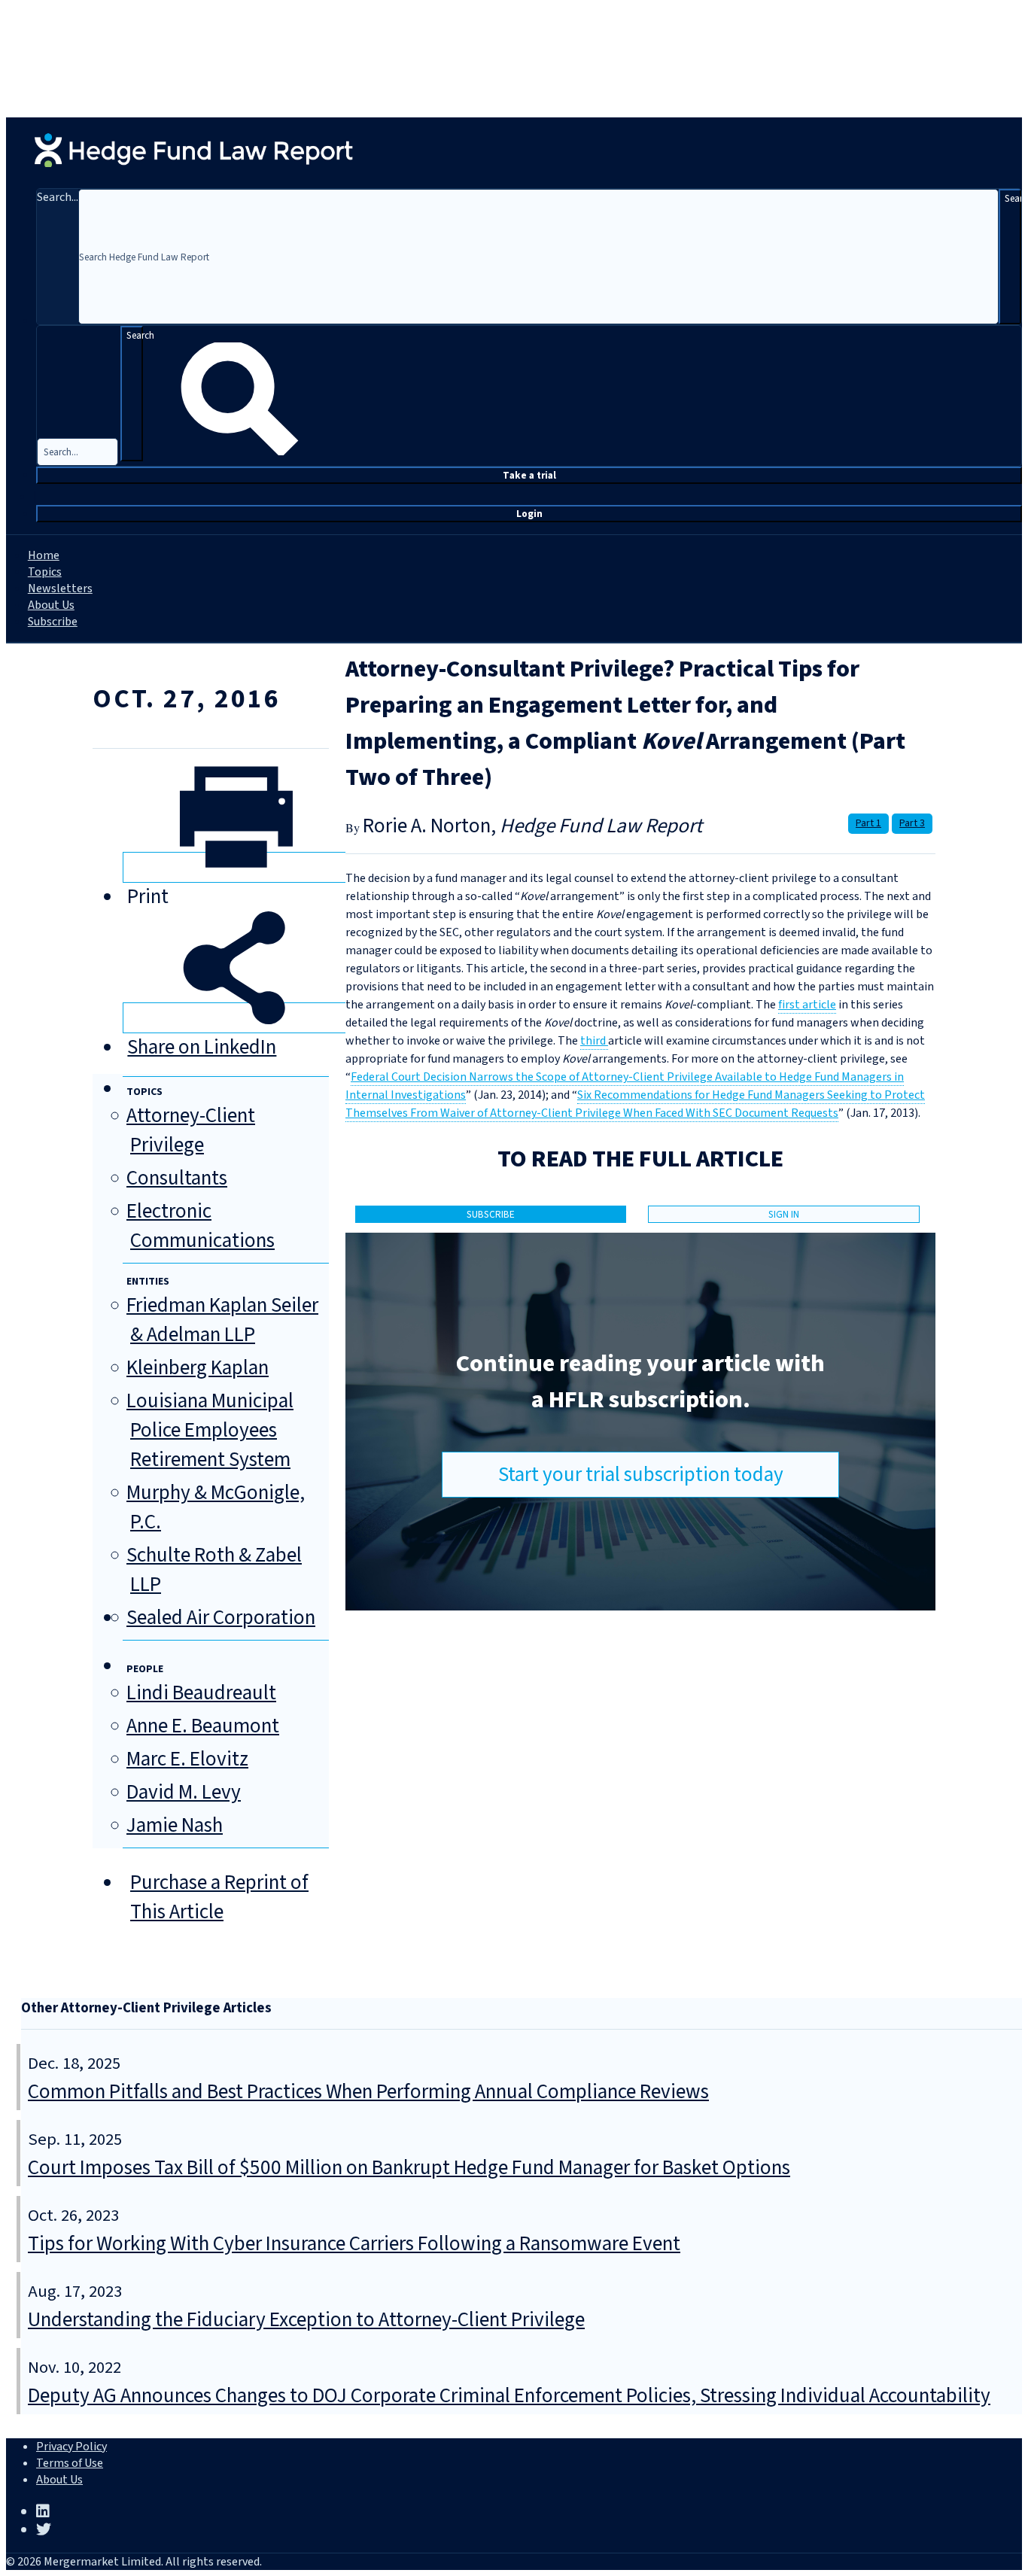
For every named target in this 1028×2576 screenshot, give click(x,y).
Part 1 (868, 823)
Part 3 (912, 823)
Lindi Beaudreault (201, 1693)
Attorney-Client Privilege (191, 1130)
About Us (51, 605)
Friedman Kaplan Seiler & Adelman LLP (222, 1320)
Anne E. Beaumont (203, 1726)
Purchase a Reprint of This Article (219, 1897)
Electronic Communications (201, 1226)
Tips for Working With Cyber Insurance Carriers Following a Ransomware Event (354, 2244)
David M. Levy (184, 1792)
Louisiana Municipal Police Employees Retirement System (210, 1430)
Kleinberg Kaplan (198, 1368)
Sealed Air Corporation (221, 1618)
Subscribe (53, 622)
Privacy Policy (71, 2447)
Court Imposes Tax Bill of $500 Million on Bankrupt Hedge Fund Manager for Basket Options (409, 2168)
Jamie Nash (175, 1825)
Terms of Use (70, 2463)
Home (44, 555)
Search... (58, 197)
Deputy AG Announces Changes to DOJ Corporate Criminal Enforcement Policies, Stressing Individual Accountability (509, 2396)
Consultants (177, 1178)
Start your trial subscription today (641, 1475)
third (594, 1041)
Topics (45, 572)
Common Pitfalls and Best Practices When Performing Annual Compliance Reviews (368, 2092)
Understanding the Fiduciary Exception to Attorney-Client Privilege (306, 2320)
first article (807, 1005)
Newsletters (60, 588)
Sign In (784, 1214)
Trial (529, 475)
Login (529, 514)
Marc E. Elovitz (187, 1759)
